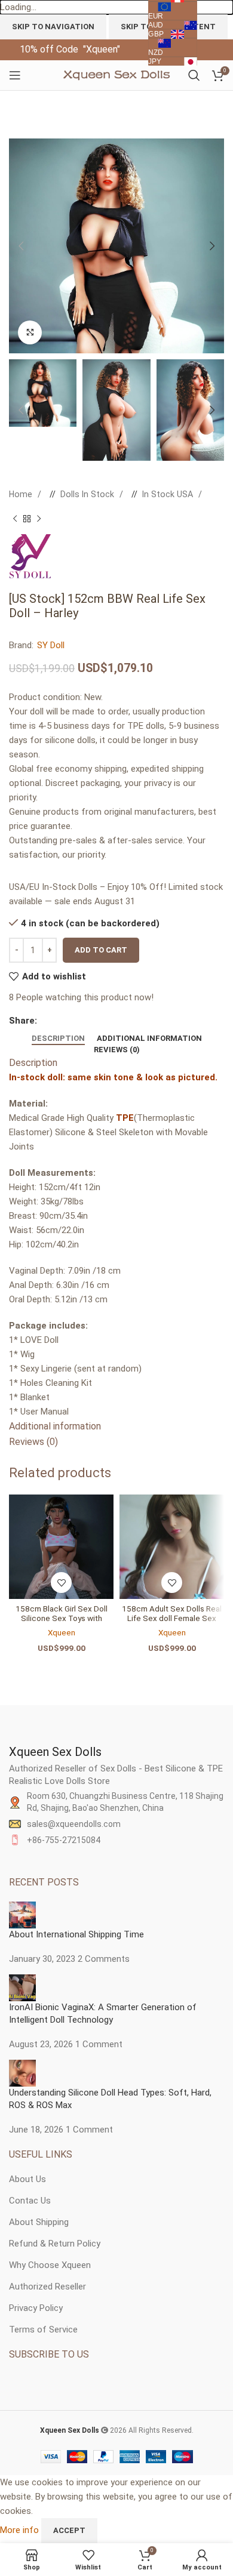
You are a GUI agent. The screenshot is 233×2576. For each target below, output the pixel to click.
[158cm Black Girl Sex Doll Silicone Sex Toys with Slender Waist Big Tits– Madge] (61, 1547)
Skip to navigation (53, 27)
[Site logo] (116, 75)
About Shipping (39, 2222)
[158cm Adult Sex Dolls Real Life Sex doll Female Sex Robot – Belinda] (172, 1547)
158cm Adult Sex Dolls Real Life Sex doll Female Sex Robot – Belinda (172, 1618)
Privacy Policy (36, 2308)
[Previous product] (15, 519)
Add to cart (101, 950)
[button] (21, 246)
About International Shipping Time (76, 1934)
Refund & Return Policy (55, 2244)
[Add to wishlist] (61, 1583)
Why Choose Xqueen (50, 2265)
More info (21, 2530)
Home (22, 494)
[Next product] (39, 519)
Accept (69, 2530)
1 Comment (99, 2044)
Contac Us (30, 2201)
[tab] (58, 1039)
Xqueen (62, 1632)
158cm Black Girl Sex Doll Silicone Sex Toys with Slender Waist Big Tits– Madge (62, 1623)
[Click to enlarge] (30, 332)
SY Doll (51, 645)
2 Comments (104, 1959)
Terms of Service (43, 2330)
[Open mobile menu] (15, 75)
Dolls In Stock (88, 494)
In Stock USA (169, 494)
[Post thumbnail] (22, 1914)
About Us (27, 2179)
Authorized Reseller (47, 2287)
